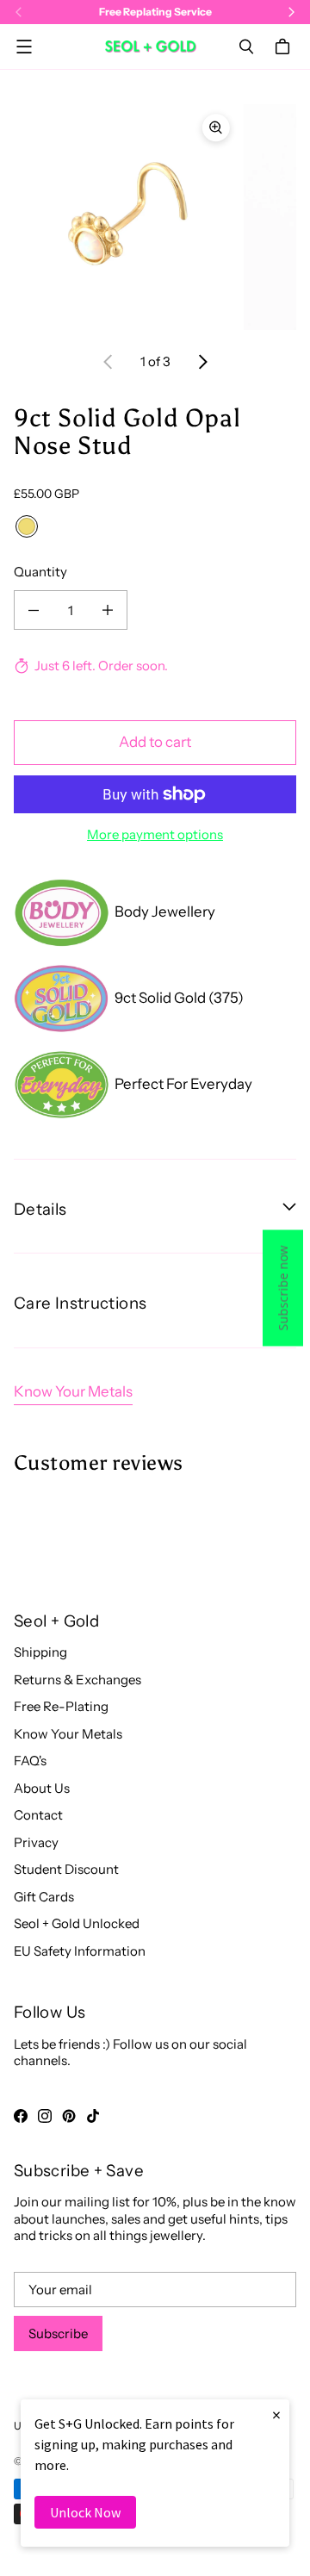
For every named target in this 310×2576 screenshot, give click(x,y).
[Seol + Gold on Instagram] (45, 2116)
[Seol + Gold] (151, 46)
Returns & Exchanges (77, 1680)
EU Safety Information (80, 1951)
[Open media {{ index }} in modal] (127, 217)
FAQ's (30, 1761)
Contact (38, 1815)
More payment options (155, 834)
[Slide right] (202, 362)
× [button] (276, 2414)
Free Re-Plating (61, 1706)
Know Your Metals (73, 1391)
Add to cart (155, 742)
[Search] (246, 47)
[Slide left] (108, 362)
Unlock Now (85, 2512)
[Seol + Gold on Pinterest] (69, 2116)
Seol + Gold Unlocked (77, 1923)
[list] (155, 217)
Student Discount (66, 1869)
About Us (42, 1788)
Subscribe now (283, 1288)
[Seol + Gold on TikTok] (93, 2116)
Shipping (40, 1652)
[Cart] (285, 47)
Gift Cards (44, 1897)
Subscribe (58, 2333)
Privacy (36, 1842)
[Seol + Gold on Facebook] (21, 2116)
